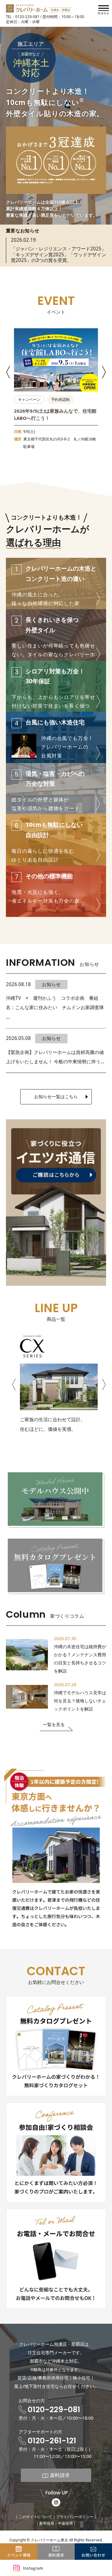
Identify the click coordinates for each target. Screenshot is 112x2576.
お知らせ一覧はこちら (56, 1096)
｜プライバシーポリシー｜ (75, 2517)
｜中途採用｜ (65, 2523)
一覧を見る (54, 1724)
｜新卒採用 (45, 2523)
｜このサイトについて (34, 2517)
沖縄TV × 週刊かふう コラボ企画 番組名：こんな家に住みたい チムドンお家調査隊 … (55, 1008)
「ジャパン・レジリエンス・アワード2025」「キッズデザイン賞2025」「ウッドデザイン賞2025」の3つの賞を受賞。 (58, 254)
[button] (9, 372)
